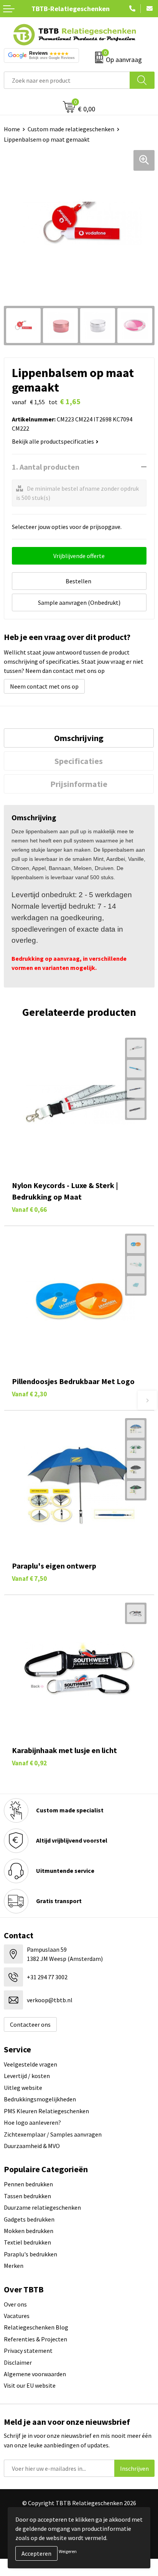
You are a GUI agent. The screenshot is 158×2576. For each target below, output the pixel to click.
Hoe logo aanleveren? (32, 2122)
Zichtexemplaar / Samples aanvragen (53, 2134)
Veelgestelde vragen (30, 2064)
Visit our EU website (30, 2385)
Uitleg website (23, 2088)
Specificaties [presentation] (79, 761)
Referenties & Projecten (35, 2339)
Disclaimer (18, 2362)
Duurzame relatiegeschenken (42, 2207)
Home (12, 129)
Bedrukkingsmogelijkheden (40, 2099)
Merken (14, 2266)
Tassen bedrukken (27, 2196)
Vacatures (17, 2316)
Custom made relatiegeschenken (71, 129)
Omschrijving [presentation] (79, 738)
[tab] (79, 738)
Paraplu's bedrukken (30, 2254)
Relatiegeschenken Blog (36, 2327)
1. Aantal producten (46, 467)
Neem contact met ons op (44, 686)
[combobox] (67, 80)
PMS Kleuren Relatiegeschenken (46, 2111)
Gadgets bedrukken (29, 2219)
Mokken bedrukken (29, 2231)
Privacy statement (28, 2351)
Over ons (15, 2304)
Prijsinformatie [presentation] (79, 784)
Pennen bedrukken (28, 2184)
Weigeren (68, 2551)
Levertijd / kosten (27, 2076)
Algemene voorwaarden (35, 2374)
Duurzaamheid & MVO (32, 2146)
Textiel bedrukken (27, 2242)
